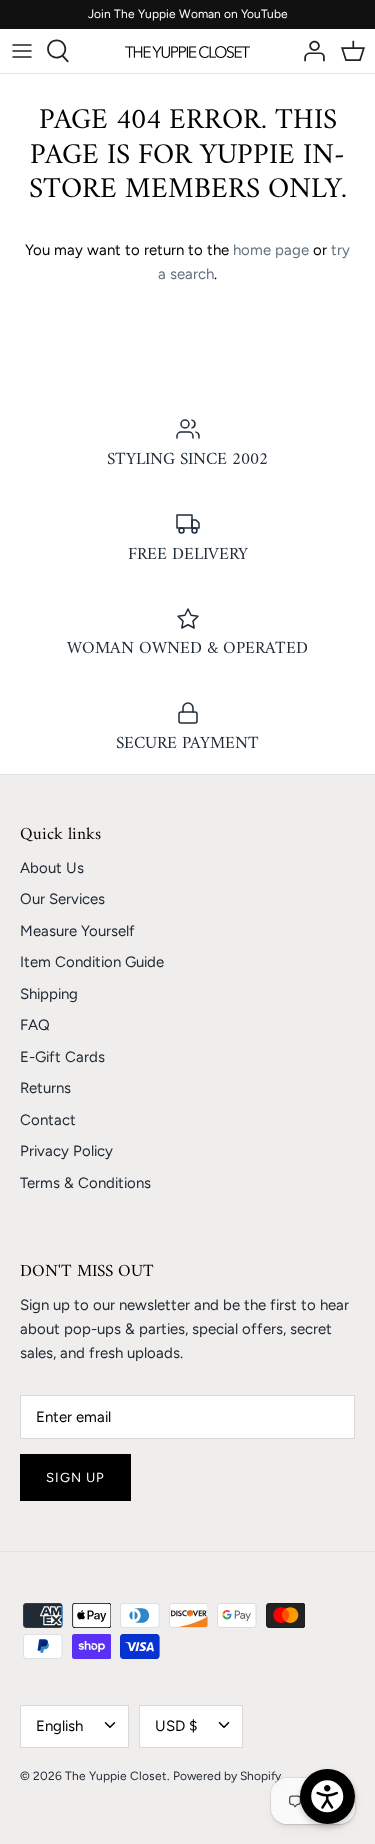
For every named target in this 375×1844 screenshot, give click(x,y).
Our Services (62, 899)
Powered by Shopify (227, 1776)
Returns (45, 1088)
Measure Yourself (77, 931)
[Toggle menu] (22, 51)
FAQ (35, 1025)
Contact (48, 1120)
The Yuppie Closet (116, 1776)
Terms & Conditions (85, 1183)
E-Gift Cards (62, 1057)
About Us (52, 868)
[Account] (309, 51)
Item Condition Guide (92, 962)
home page (271, 250)
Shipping (49, 994)
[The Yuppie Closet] (187, 51)
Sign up (75, 1477)
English (59, 1726)
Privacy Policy (66, 1151)
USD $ (176, 1726)
